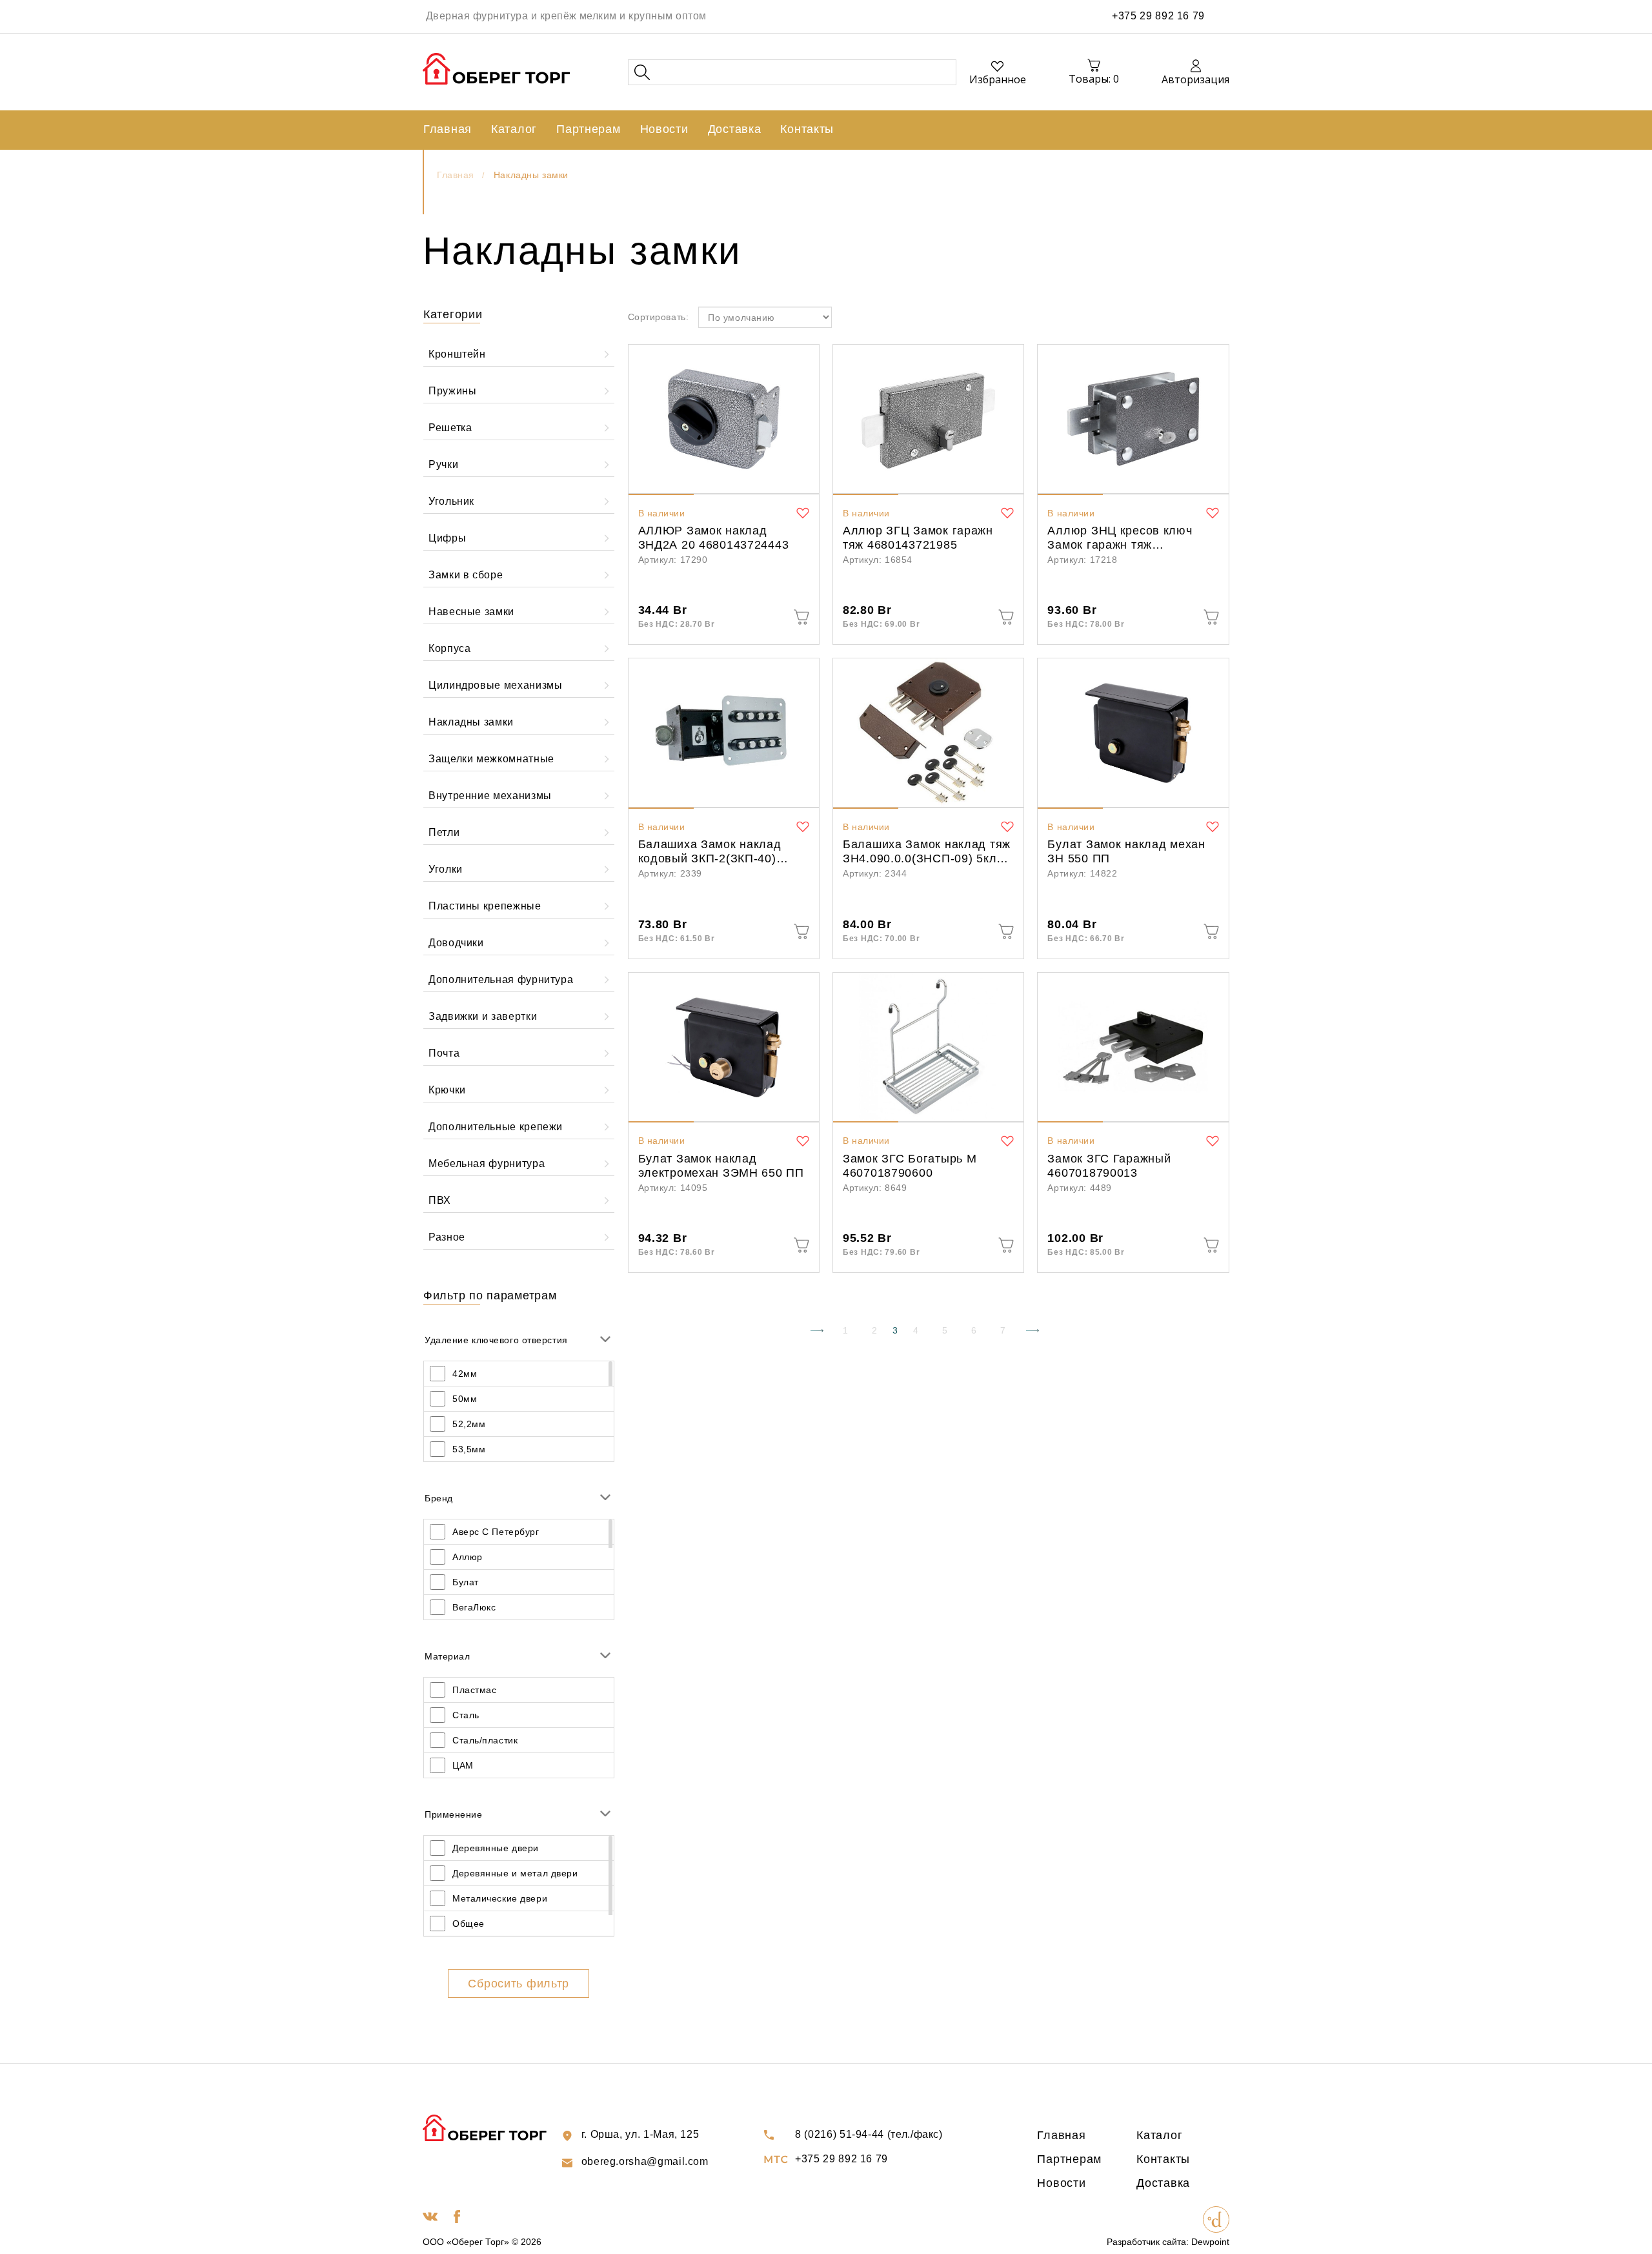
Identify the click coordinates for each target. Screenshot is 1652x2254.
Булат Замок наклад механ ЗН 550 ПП (1126, 851)
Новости (664, 129)
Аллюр (468, 1557)
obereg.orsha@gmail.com (645, 2161)
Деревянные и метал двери (515, 1873)
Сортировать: (659, 317)
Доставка (735, 129)
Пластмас (474, 1690)
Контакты (807, 129)
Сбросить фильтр (519, 1984)
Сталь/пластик (485, 1740)
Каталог (514, 129)
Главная (448, 129)
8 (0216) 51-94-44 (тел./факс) (869, 2134)
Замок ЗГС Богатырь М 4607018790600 (910, 1166)
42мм (465, 1374)
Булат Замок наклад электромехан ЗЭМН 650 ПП (721, 1166)
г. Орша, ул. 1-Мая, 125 (640, 2134)
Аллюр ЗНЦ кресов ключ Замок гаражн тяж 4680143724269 (1120, 539)
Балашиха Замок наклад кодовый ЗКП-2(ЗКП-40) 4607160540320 (710, 853)
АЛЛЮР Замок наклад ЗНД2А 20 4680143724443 (714, 538)
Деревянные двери (496, 1848)
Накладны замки (531, 175)
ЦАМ (463, 1765)
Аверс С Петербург (496, 1532)
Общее (468, 1924)
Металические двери (500, 1898)
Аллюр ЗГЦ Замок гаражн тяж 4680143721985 (918, 538)
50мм (465, 1399)
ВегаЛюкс (474, 1607)
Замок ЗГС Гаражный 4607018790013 (1109, 1166)
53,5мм (469, 1449)
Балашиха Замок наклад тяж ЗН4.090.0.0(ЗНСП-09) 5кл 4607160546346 (927, 853)
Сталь (466, 1715)
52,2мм (469, 1424)
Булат (466, 1582)
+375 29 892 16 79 (1158, 16)
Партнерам (588, 129)
